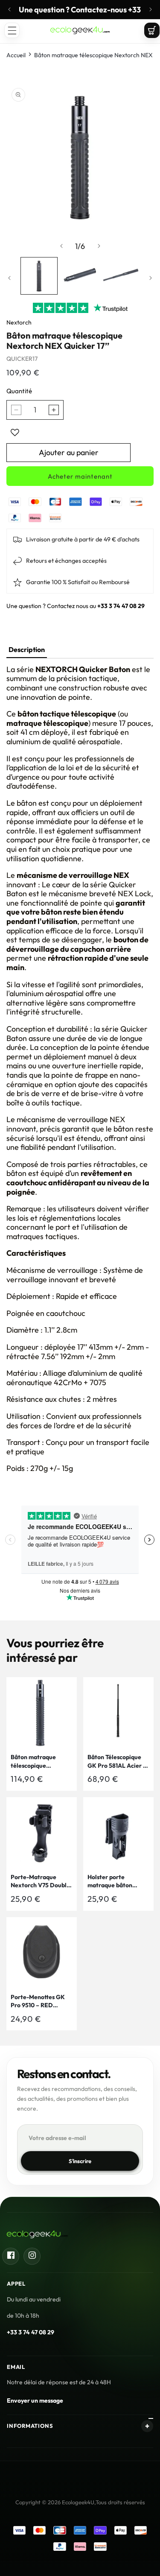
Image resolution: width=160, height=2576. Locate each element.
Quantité (19, 391)
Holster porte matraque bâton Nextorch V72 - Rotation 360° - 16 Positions (112, 1882)
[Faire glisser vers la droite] (99, 246)
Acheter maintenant (80, 476)
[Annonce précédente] (9, 9)
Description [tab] (27, 649)
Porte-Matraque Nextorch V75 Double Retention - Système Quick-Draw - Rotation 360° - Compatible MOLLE (40, 1882)
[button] (12, 30)
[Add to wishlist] (15, 433)
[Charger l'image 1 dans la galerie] (39, 276)
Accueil (16, 55)
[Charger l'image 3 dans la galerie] (121, 276)
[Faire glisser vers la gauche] (61, 246)
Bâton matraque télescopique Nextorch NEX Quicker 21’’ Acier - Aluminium (37, 1762)
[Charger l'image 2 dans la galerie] (80, 276)
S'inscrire (80, 2161)
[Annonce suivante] (151, 9)
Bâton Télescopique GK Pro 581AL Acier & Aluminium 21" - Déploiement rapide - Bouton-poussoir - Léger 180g (117, 1762)
